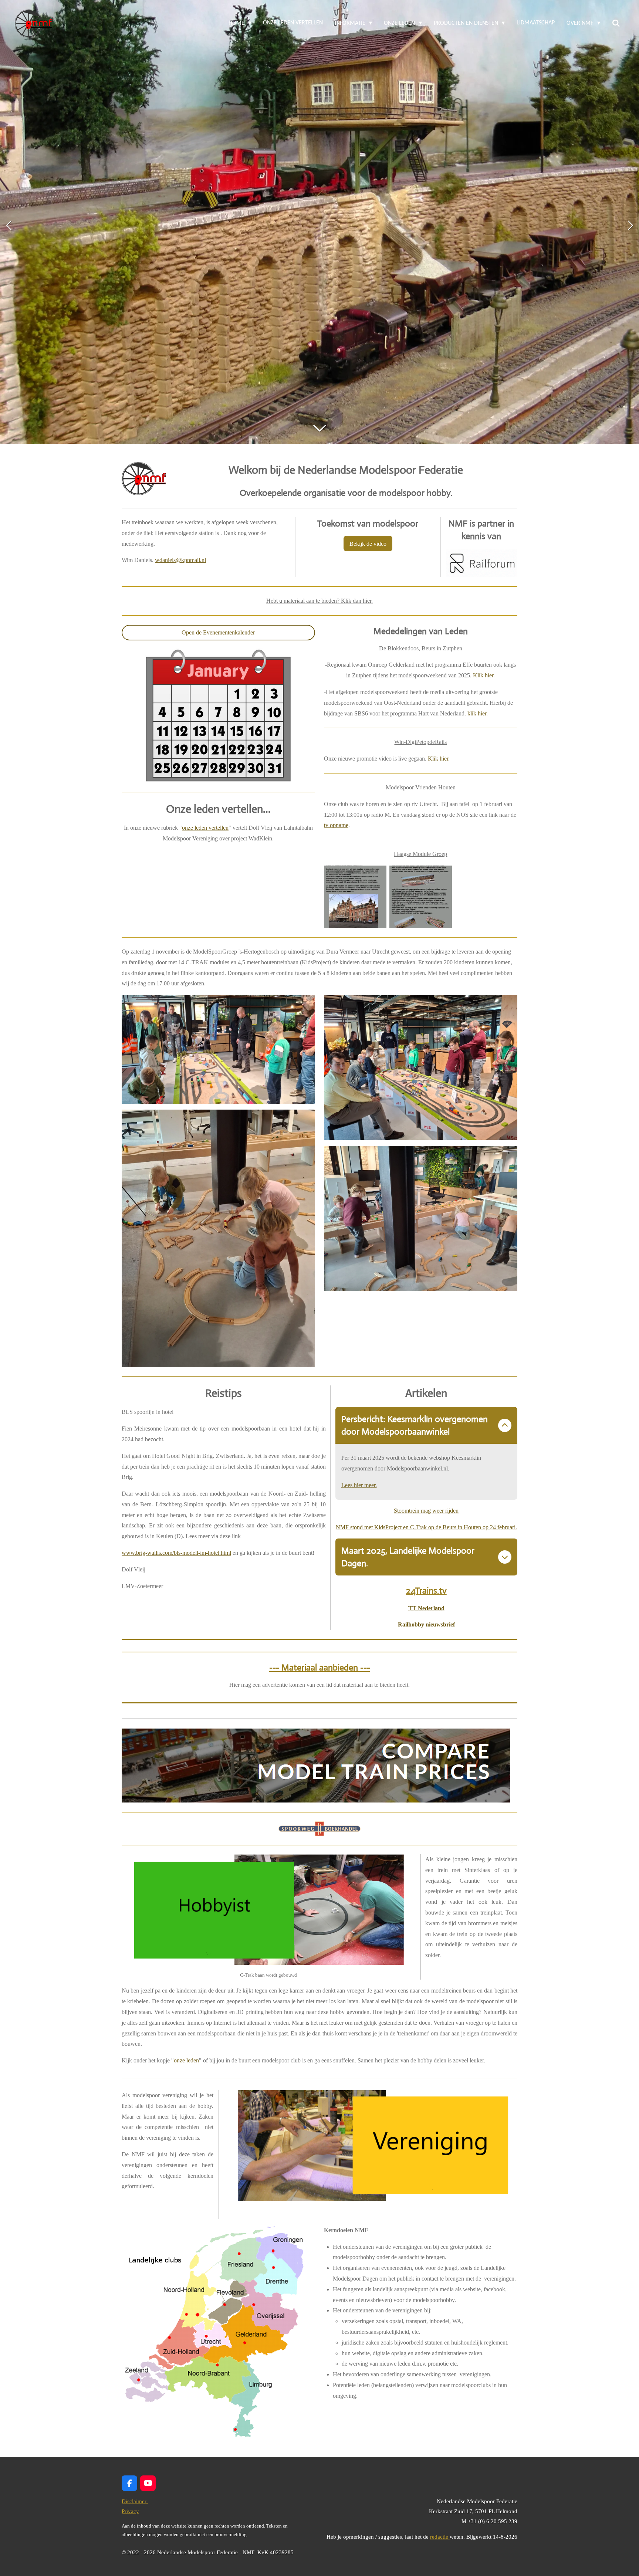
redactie (440, 2537)
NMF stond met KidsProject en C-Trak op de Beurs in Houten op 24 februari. (426, 1527)
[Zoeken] (616, 23)
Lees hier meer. (359, 1485)
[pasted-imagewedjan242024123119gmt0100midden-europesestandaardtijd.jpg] (421, 897)
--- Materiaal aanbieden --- (320, 1668)
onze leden (186, 2060)
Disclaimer (135, 2501)
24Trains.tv (426, 1591)
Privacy (130, 2511)
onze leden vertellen (205, 828)
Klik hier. (484, 675)
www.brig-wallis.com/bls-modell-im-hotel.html (176, 1553)
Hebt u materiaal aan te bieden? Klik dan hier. (319, 601)
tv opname (336, 825)
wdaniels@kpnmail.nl (180, 560)
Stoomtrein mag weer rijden (426, 1511)
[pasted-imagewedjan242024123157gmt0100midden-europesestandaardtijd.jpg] (355, 897)
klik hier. (478, 713)
